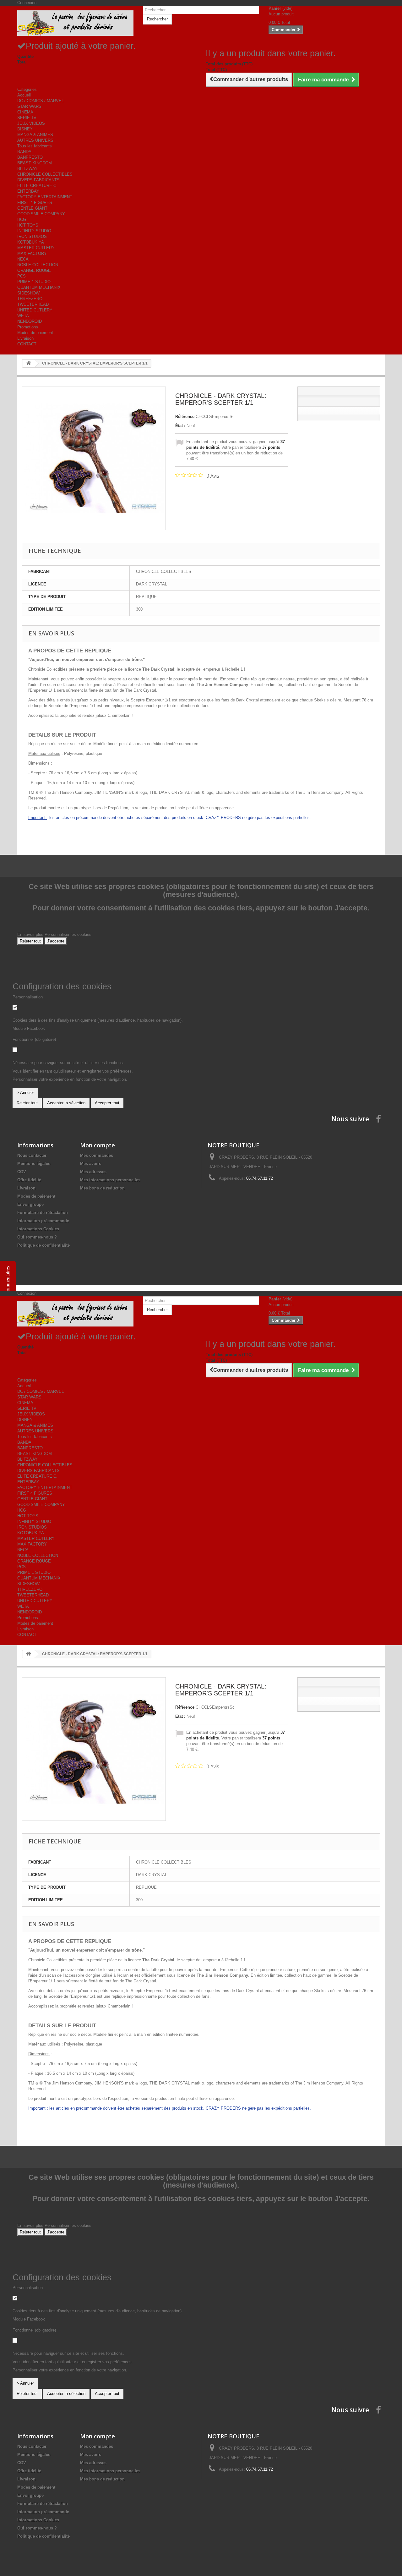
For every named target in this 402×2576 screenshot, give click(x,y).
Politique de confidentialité (43, 1245)
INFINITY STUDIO (34, 231)
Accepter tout (107, 1103)
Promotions (28, 327)
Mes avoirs (91, 1164)
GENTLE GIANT (32, 208)
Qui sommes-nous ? (37, 1237)
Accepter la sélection (66, 1103)
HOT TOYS (28, 225)
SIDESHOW (28, 293)
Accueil (24, 95)
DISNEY (25, 129)
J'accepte (56, 941)
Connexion (27, 3)
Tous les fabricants (35, 146)
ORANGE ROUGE (34, 270)
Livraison (25, 338)
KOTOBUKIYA (31, 242)
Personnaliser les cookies (68, 934)
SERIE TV (27, 118)
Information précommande (43, 1221)
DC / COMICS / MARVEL (41, 101)
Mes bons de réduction (102, 1188)
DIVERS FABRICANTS (38, 180)
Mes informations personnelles (110, 1180)
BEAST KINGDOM (35, 163)
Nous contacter (32, 1155)
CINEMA (25, 112)
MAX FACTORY (32, 253)
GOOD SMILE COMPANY (41, 214)
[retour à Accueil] (29, 363)
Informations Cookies (38, 1229)
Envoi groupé (30, 1204)
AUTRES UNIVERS (35, 140)
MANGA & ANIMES (35, 135)
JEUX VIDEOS (31, 123)
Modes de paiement (35, 333)
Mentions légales (34, 1164)
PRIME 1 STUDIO (34, 282)
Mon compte (98, 1145)
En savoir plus (31, 934)
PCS (22, 276)
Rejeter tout (30, 941)
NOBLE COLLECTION (38, 265)
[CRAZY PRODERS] (75, 23)
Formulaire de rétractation (43, 1213)
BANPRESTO (30, 157)
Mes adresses (93, 1172)
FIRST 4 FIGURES (35, 203)
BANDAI (25, 152)
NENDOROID (30, 321)
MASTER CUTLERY (36, 248)
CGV (22, 1172)
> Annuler (25, 1093)
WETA (23, 316)
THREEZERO (30, 299)
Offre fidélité (29, 1180)
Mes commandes (97, 1155)
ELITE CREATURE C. (37, 186)
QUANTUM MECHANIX (39, 287)
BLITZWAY (27, 169)
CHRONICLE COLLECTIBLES (45, 174)
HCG (22, 220)
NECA (23, 259)
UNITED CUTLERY (35, 310)
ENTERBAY (28, 191)
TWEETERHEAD (33, 304)
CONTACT (27, 344)
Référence (185, 417)
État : (180, 426)
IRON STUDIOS (32, 236)
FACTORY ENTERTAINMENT (45, 197)
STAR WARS (29, 106)
